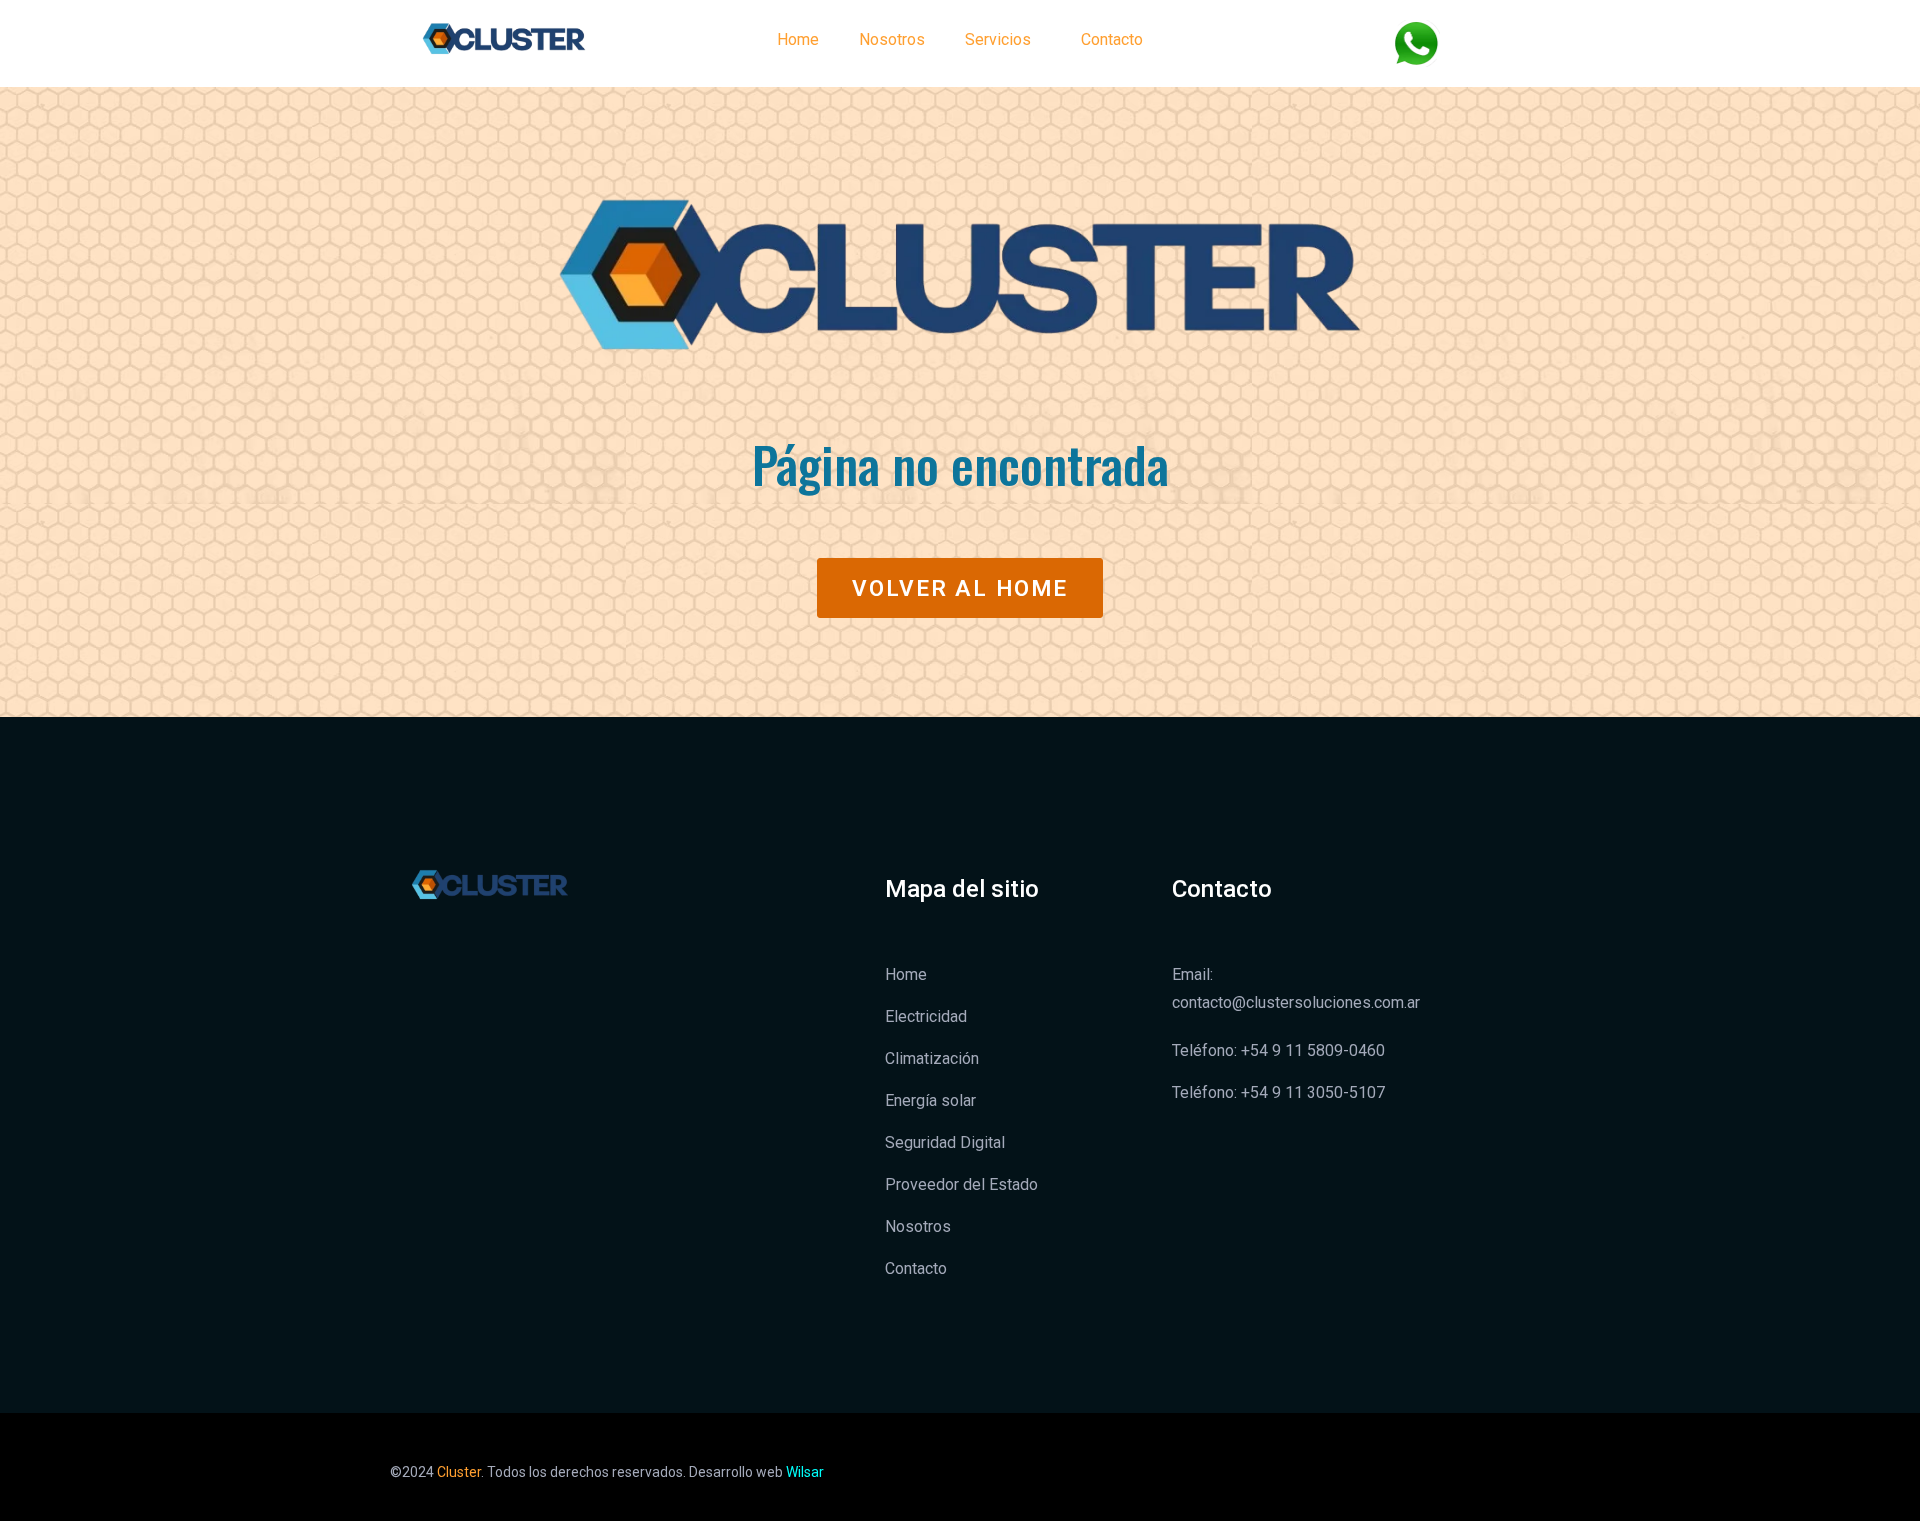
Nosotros (892, 39)
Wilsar (805, 1472)
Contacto (1112, 39)
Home (798, 39)
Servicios (998, 39)
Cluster (459, 1472)
